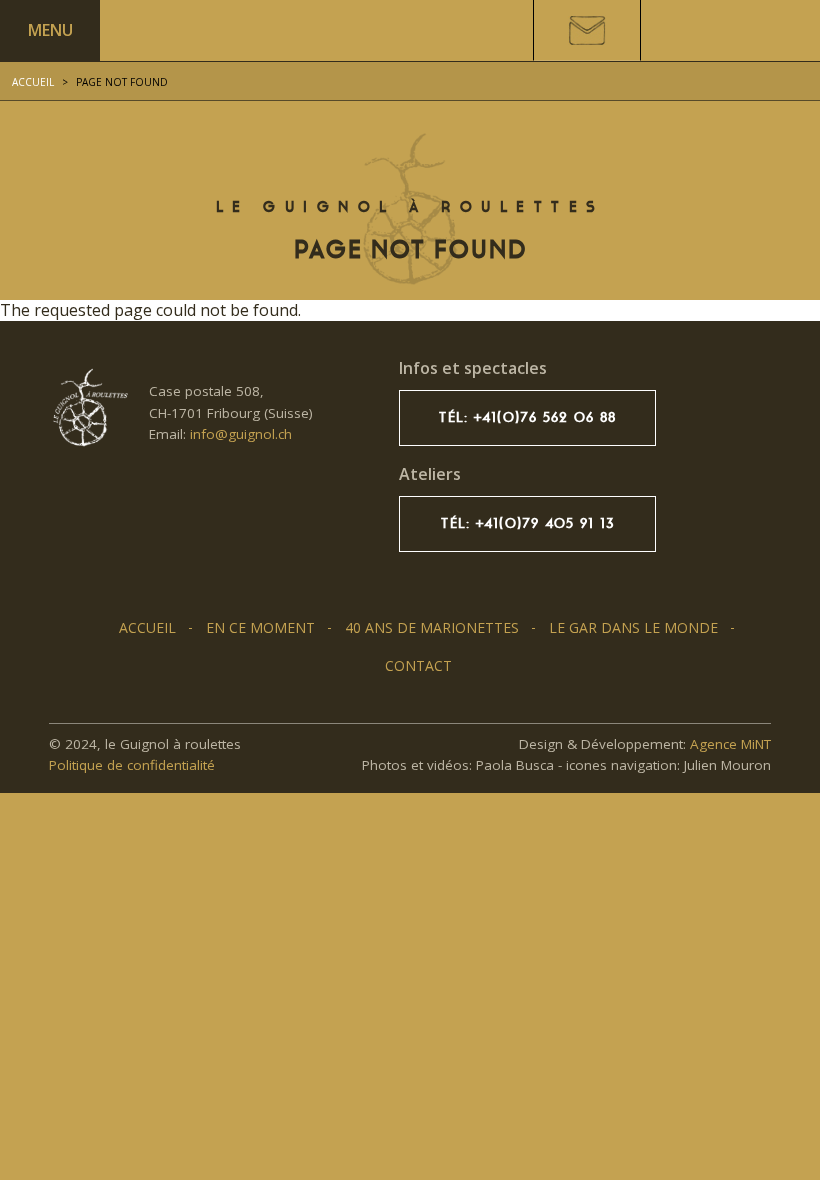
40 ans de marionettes (432, 627)
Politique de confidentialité (132, 765)
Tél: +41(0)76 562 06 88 (527, 417)
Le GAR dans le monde (633, 627)
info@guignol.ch (241, 434)
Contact (418, 665)
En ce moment (260, 627)
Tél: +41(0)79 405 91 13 (527, 523)
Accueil (33, 82)
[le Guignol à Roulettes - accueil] (89, 408)
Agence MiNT (730, 744)
